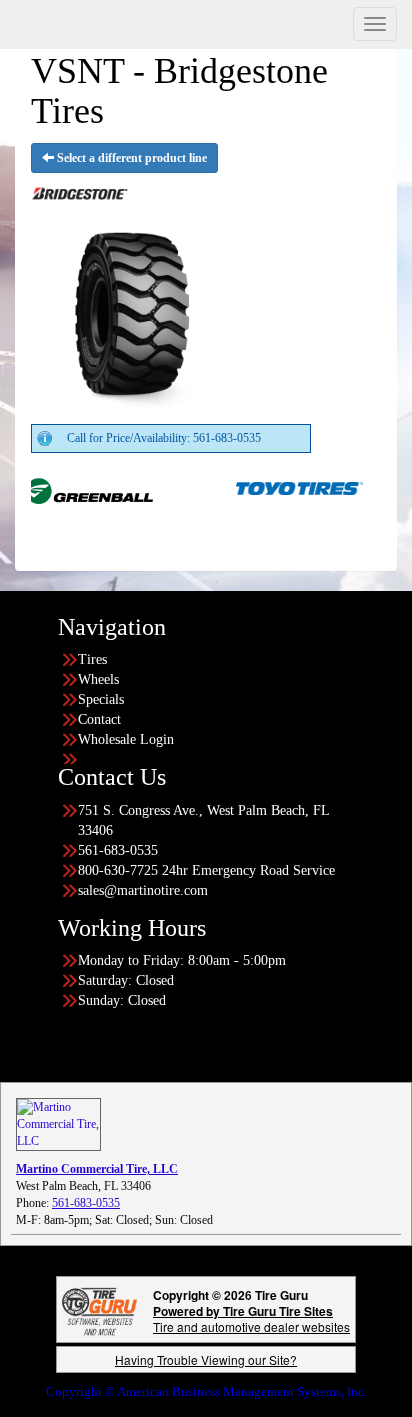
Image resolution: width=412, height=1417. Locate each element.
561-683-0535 (86, 1203)
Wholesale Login (126, 739)
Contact (99, 719)
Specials (101, 699)
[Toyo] (281, 487)
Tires (92, 659)
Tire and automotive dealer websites (251, 1318)
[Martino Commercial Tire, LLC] (58, 1123)
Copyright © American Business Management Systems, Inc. (206, 1391)
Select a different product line (130, 158)
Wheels (98, 679)
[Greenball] (71, 487)
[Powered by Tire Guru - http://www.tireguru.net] (99, 1309)
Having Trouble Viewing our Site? (206, 1359)
